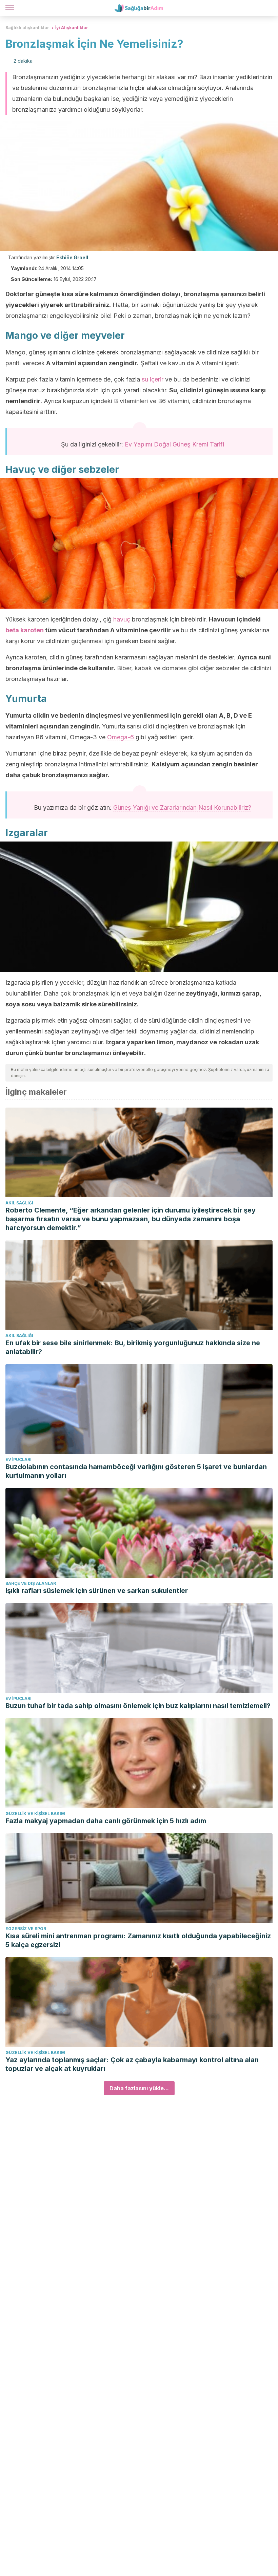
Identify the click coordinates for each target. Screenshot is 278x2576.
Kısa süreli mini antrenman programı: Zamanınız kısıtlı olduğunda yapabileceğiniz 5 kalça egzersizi (138, 1940)
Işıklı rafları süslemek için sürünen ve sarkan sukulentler (97, 1591)
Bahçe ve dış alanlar (31, 1583)
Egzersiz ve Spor (26, 1929)
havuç (122, 619)
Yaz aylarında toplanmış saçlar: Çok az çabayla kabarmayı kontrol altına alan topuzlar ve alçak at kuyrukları (132, 2064)
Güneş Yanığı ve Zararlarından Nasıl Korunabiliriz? (182, 807)
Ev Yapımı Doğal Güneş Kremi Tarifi (174, 444)
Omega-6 (121, 737)
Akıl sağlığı (19, 1203)
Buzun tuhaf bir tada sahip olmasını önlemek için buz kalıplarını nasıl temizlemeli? (138, 1706)
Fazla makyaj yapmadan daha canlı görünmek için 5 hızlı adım (106, 1821)
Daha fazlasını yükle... (139, 2088)
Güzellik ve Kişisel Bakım (35, 1814)
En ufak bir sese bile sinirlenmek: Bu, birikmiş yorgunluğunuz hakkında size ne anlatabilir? (133, 1347)
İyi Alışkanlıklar (72, 28)
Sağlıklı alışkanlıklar (27, 28)
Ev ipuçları (18, 1459)
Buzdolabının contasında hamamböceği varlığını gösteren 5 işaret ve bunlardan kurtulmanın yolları (136, 1471)
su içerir (153, 379)
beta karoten (25, 630)
